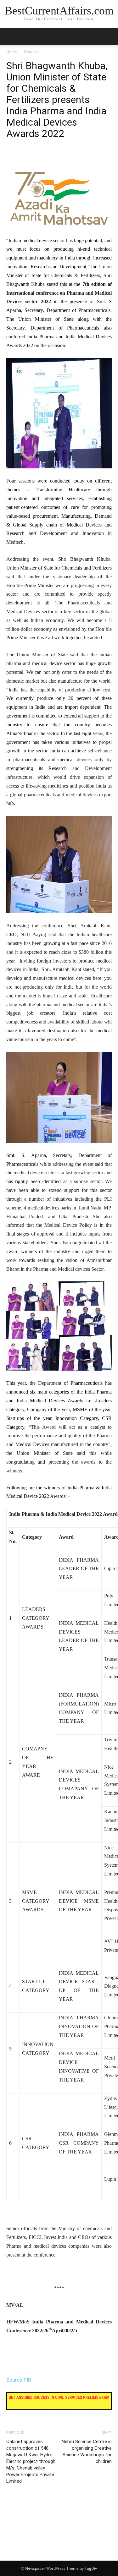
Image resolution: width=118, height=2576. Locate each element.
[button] (109, 37)
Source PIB (19, 2380)
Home (12, 52)
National (31, 52)
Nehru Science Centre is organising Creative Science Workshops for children (87, 2451)
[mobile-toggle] (11, 37)
